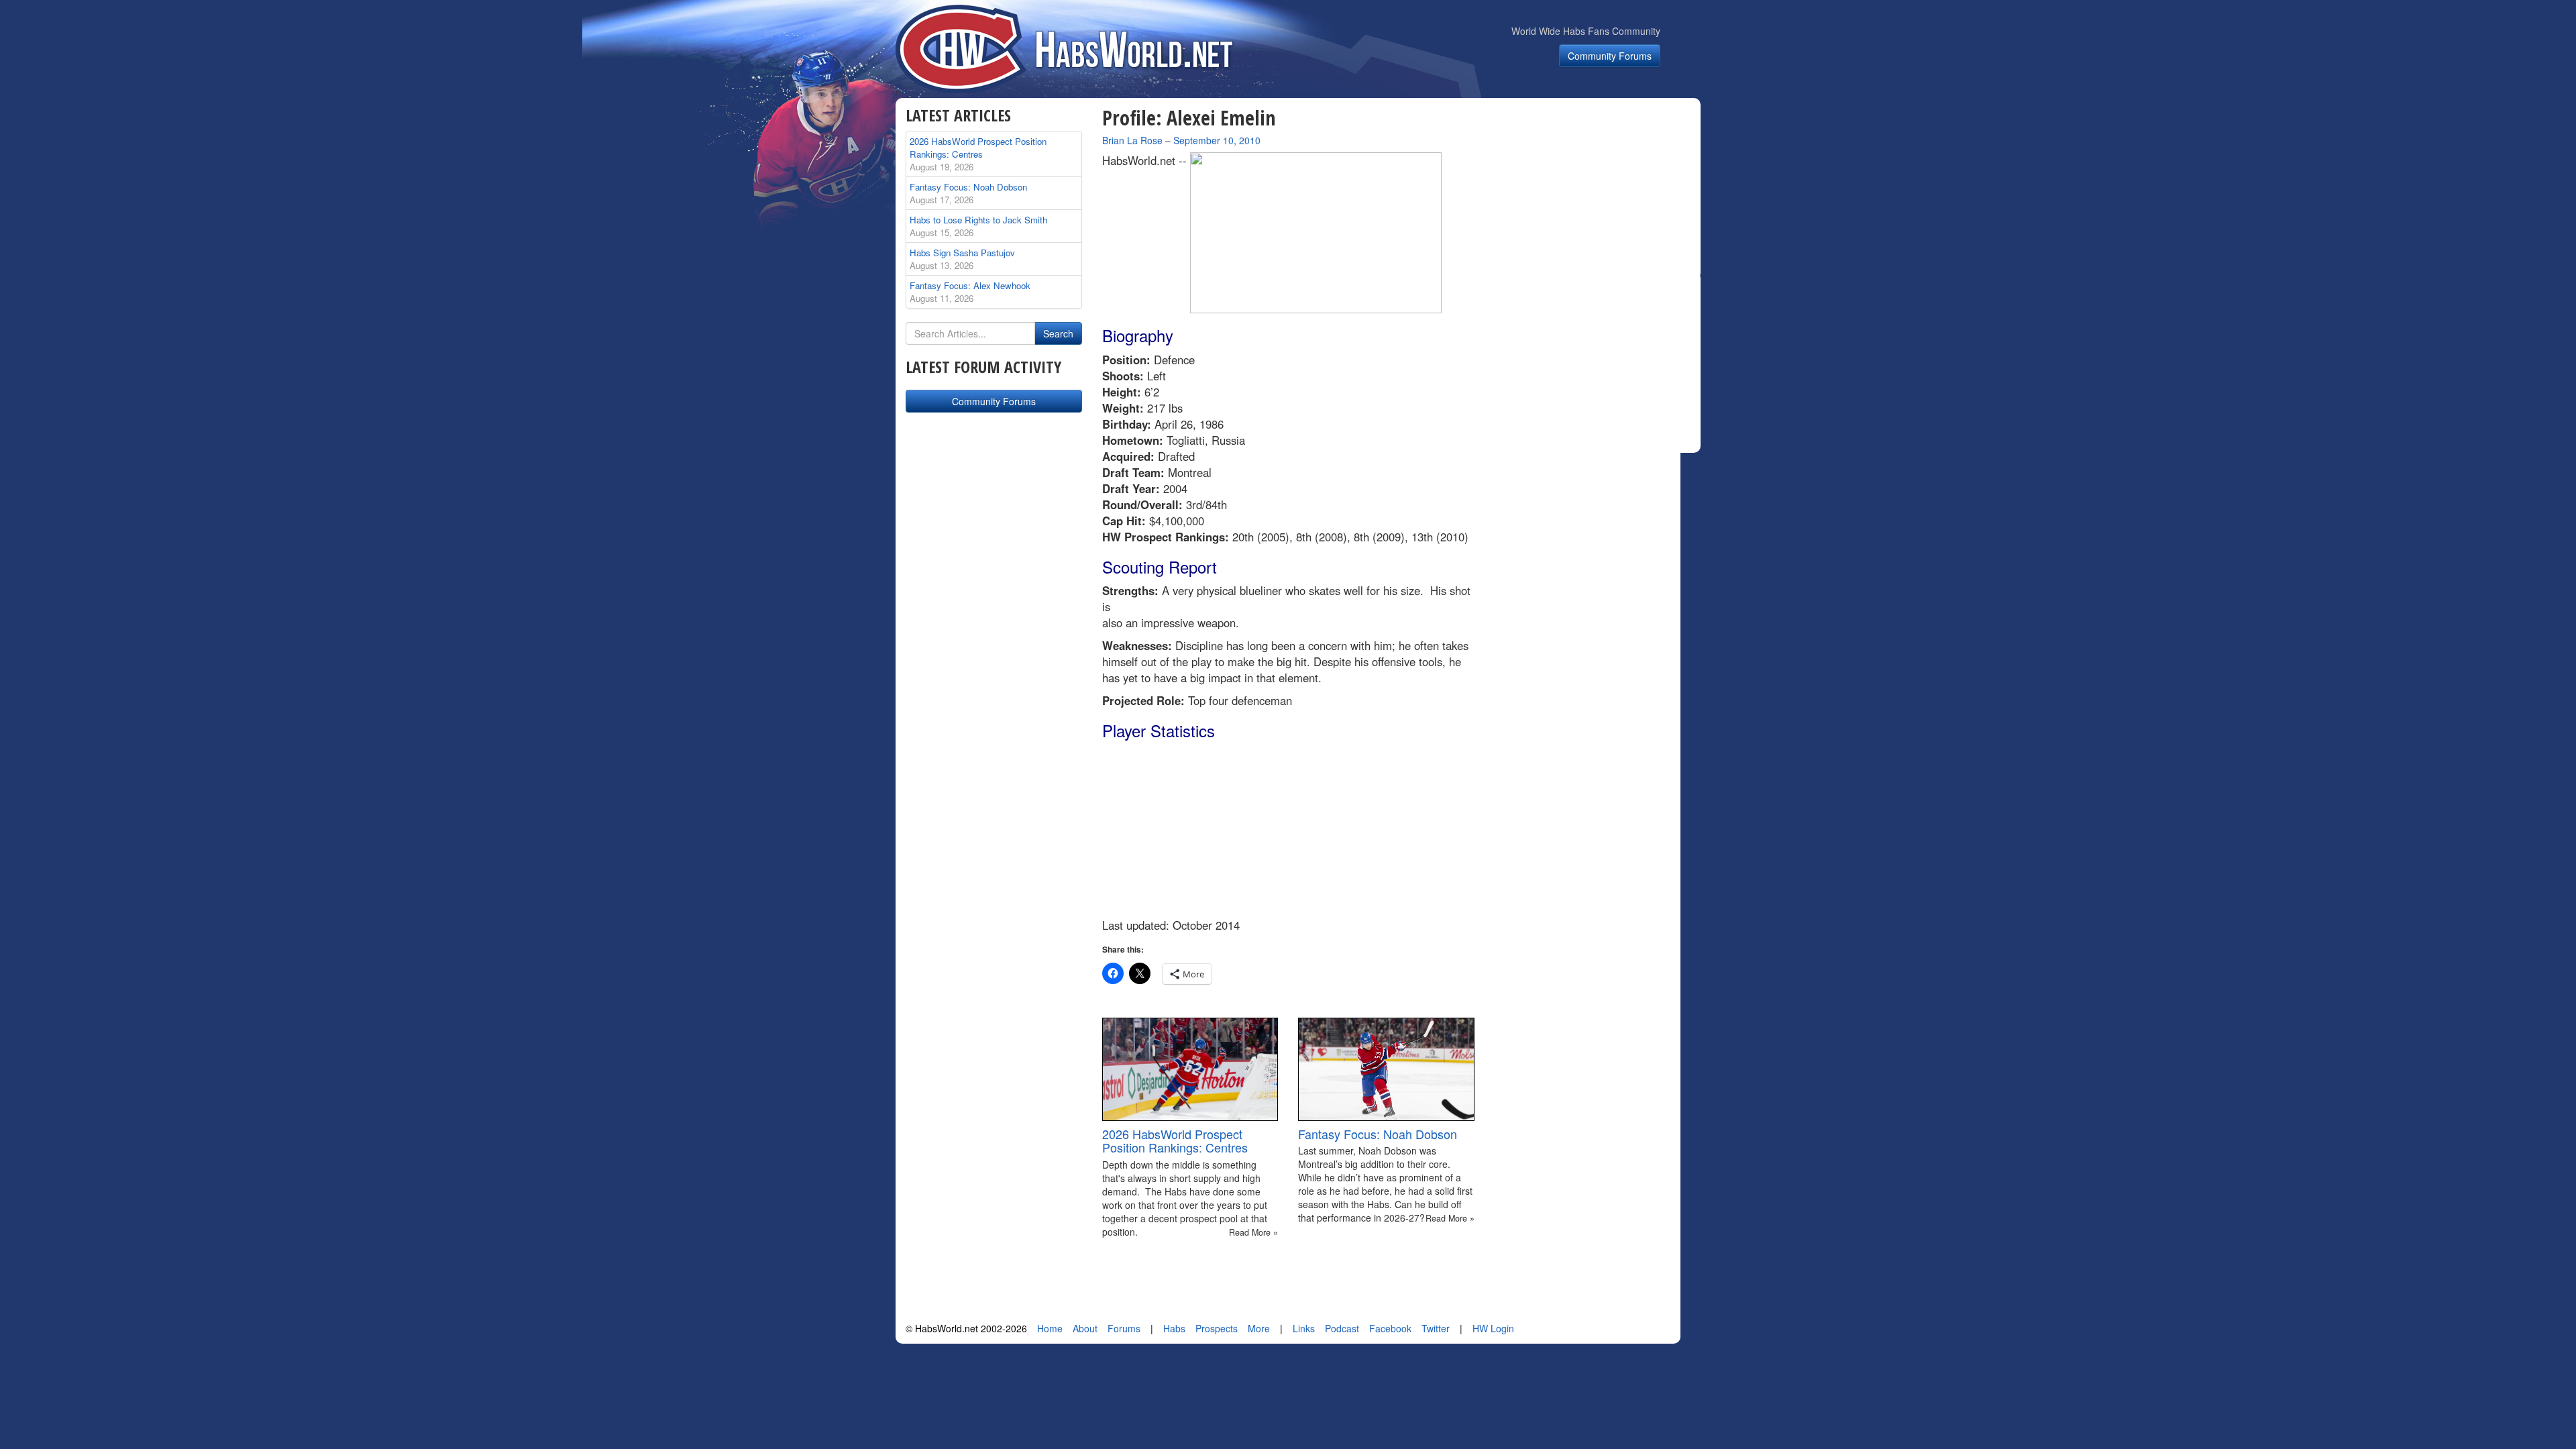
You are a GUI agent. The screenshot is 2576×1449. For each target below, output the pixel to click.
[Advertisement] (1595, 191)
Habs (1174, 1328)
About (1085, 1328)
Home (1050, 1328)
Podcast (1342, 1328)
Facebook (1390, 1328)
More (1259, 1328)
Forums (1124, 1328)
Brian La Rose (1132, 140)
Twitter (1436, 1328)
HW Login (1493, 1328)
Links (1304, 1328)
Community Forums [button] (1610, 56)
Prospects (1217, 1328)
